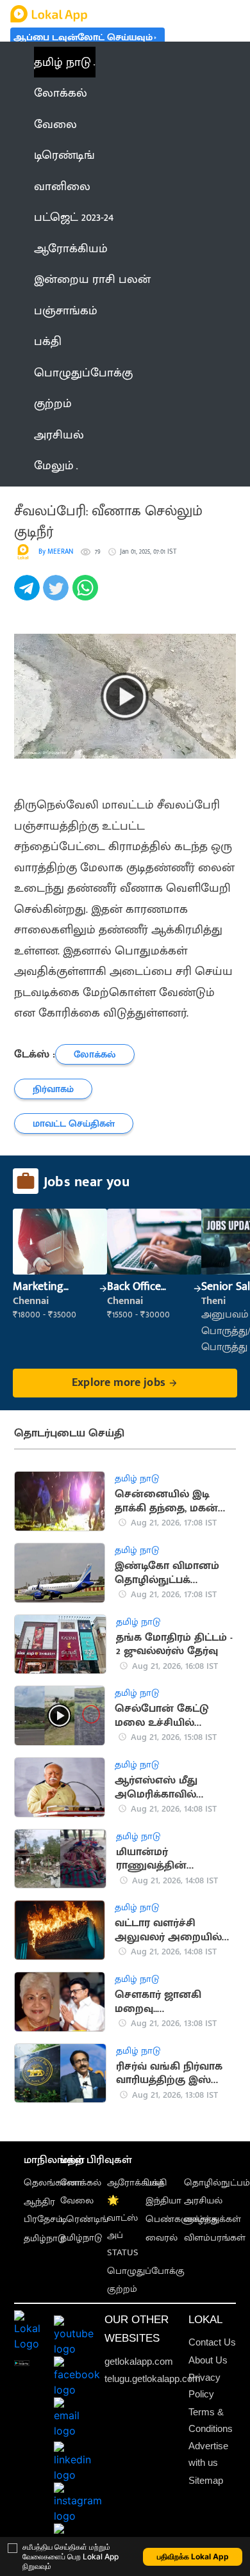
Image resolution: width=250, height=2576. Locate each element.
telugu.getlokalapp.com (153, 2379)
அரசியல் (203, 2201)
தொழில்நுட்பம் (217, 2183)
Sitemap (206, 2480)
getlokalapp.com (139, 2361)
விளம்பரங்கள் (215, 2238)
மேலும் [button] (54, 465)
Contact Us (212, 2342)
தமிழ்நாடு (45, 2238)
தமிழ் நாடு (63, 62)
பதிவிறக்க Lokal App (193, 2556)
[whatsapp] (87, 595)
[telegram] (29, 595)
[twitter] (57, 595)
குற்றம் (122, 2289)
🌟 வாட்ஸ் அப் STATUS (123, 2226)
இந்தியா (163, 2201)
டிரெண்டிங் (84, 2219)
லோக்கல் (81, 2183)
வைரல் (162, 2238)
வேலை (77, 2201)
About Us (208, 2360)
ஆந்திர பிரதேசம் (43, 2210)
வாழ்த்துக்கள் (213, 2219)
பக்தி (156, 2183)
